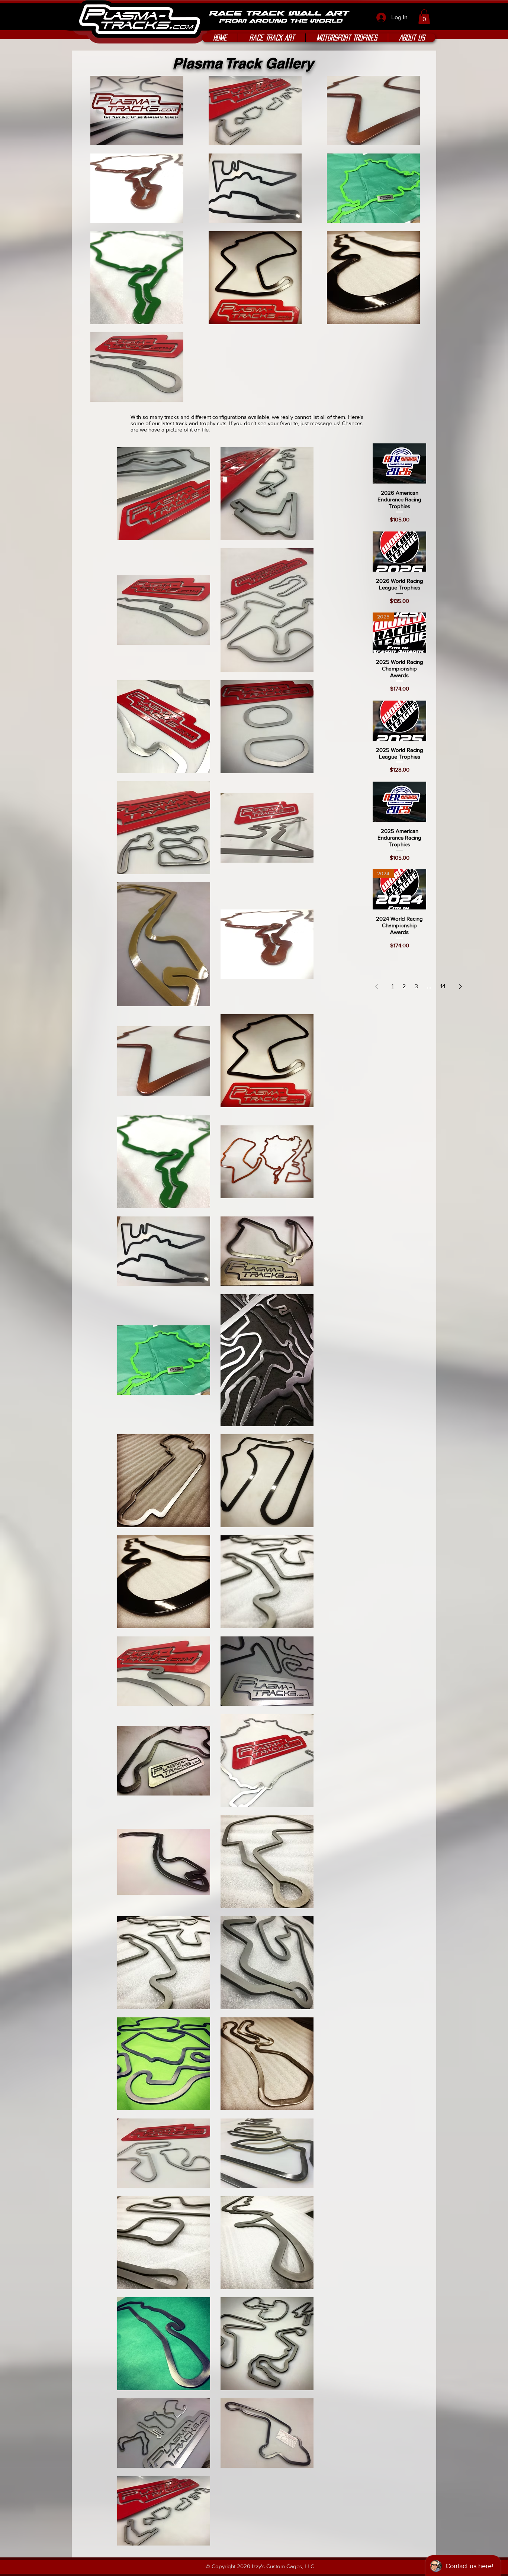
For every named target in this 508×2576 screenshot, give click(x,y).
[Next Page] (460, 986)
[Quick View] (399, 463)
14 (443, 986)
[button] (424, 17)
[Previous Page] (377, 986)
